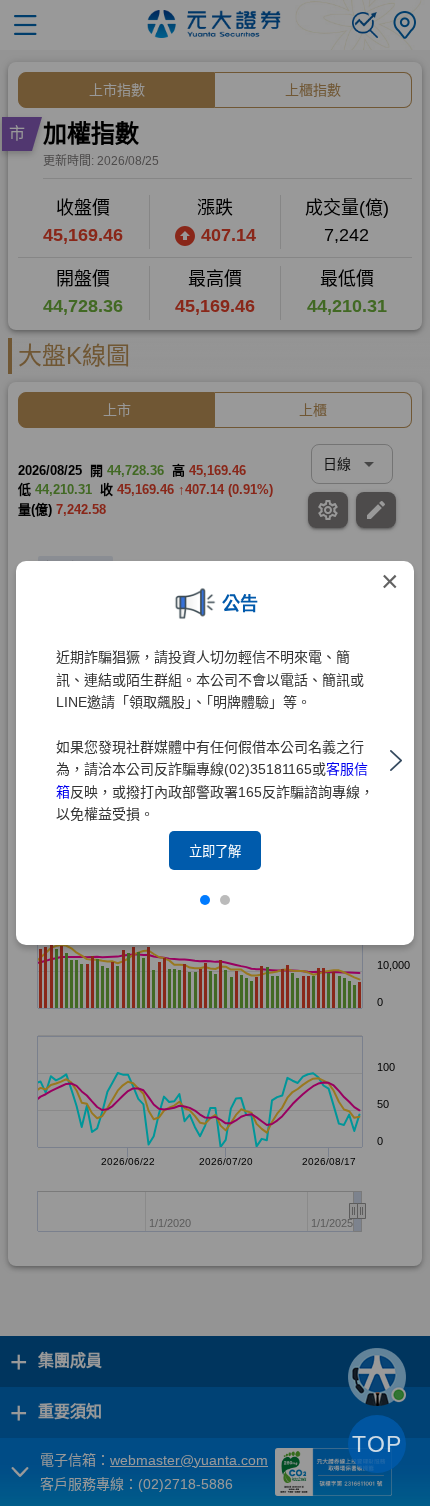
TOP (377, 1444)
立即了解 (215, 851)
